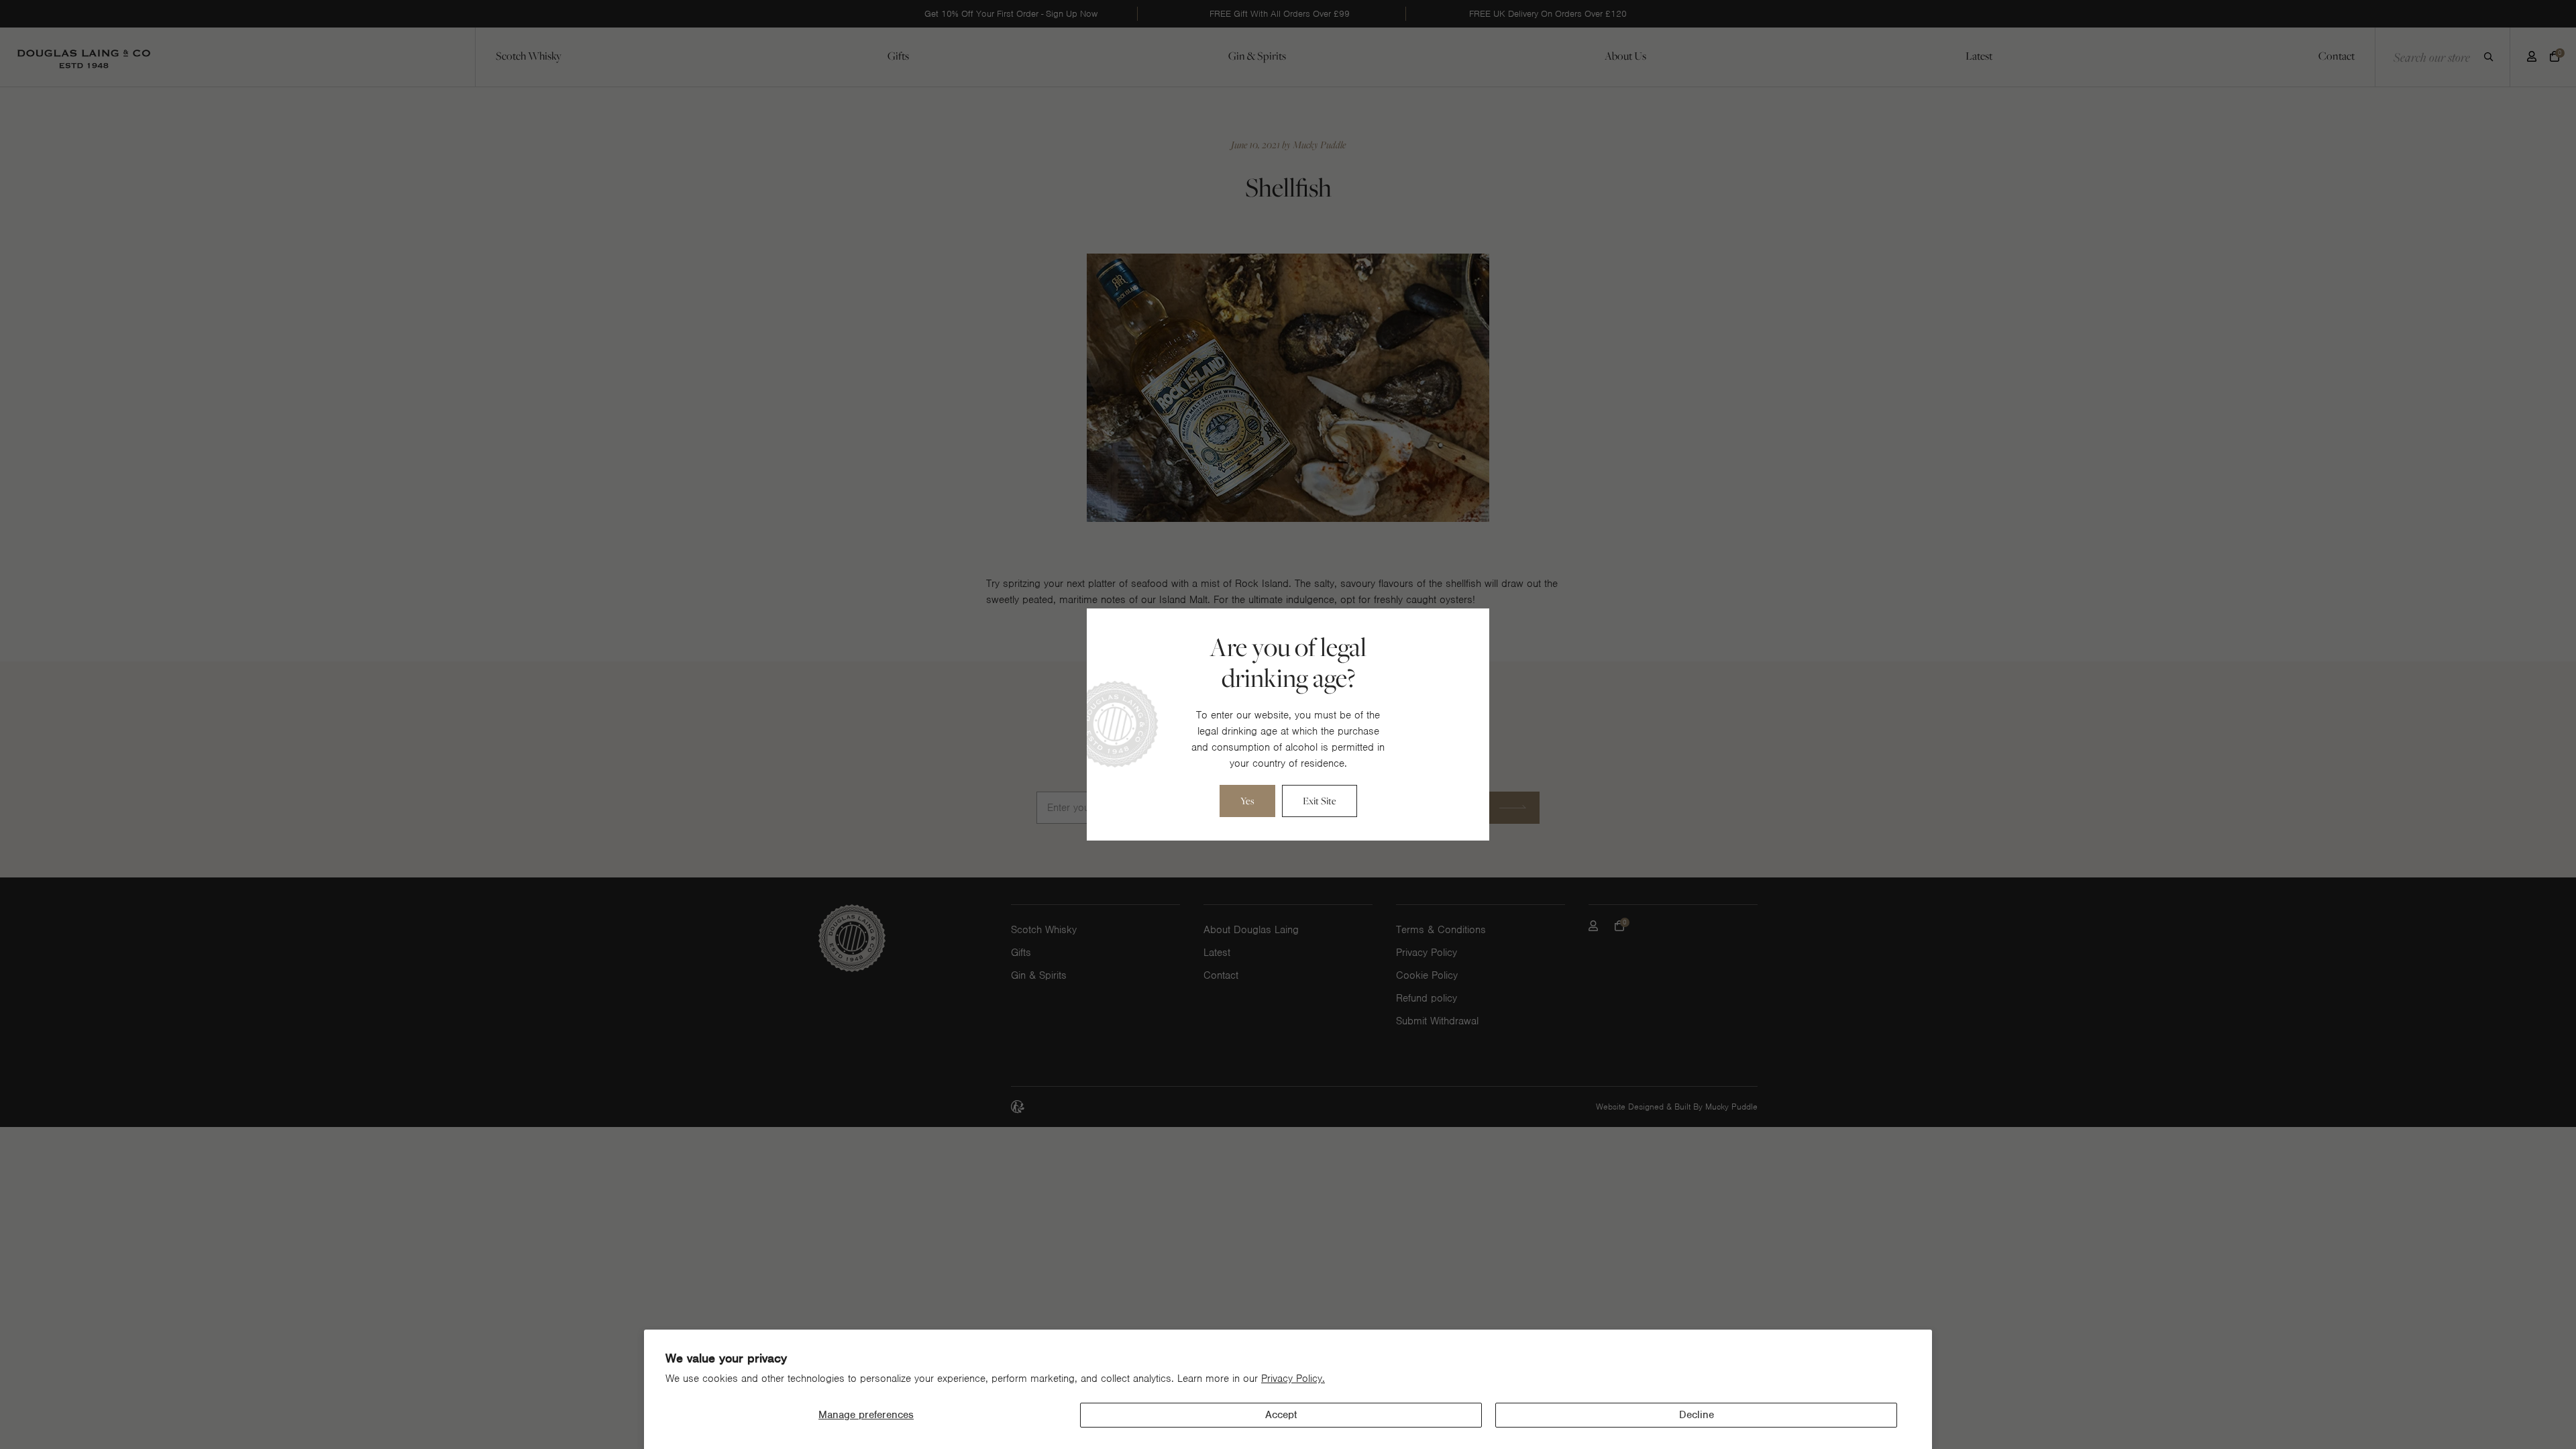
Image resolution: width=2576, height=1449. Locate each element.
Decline (1697, 1415)
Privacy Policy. (1293, 1379)
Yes (1247, 801)
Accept (1281, 1415)
